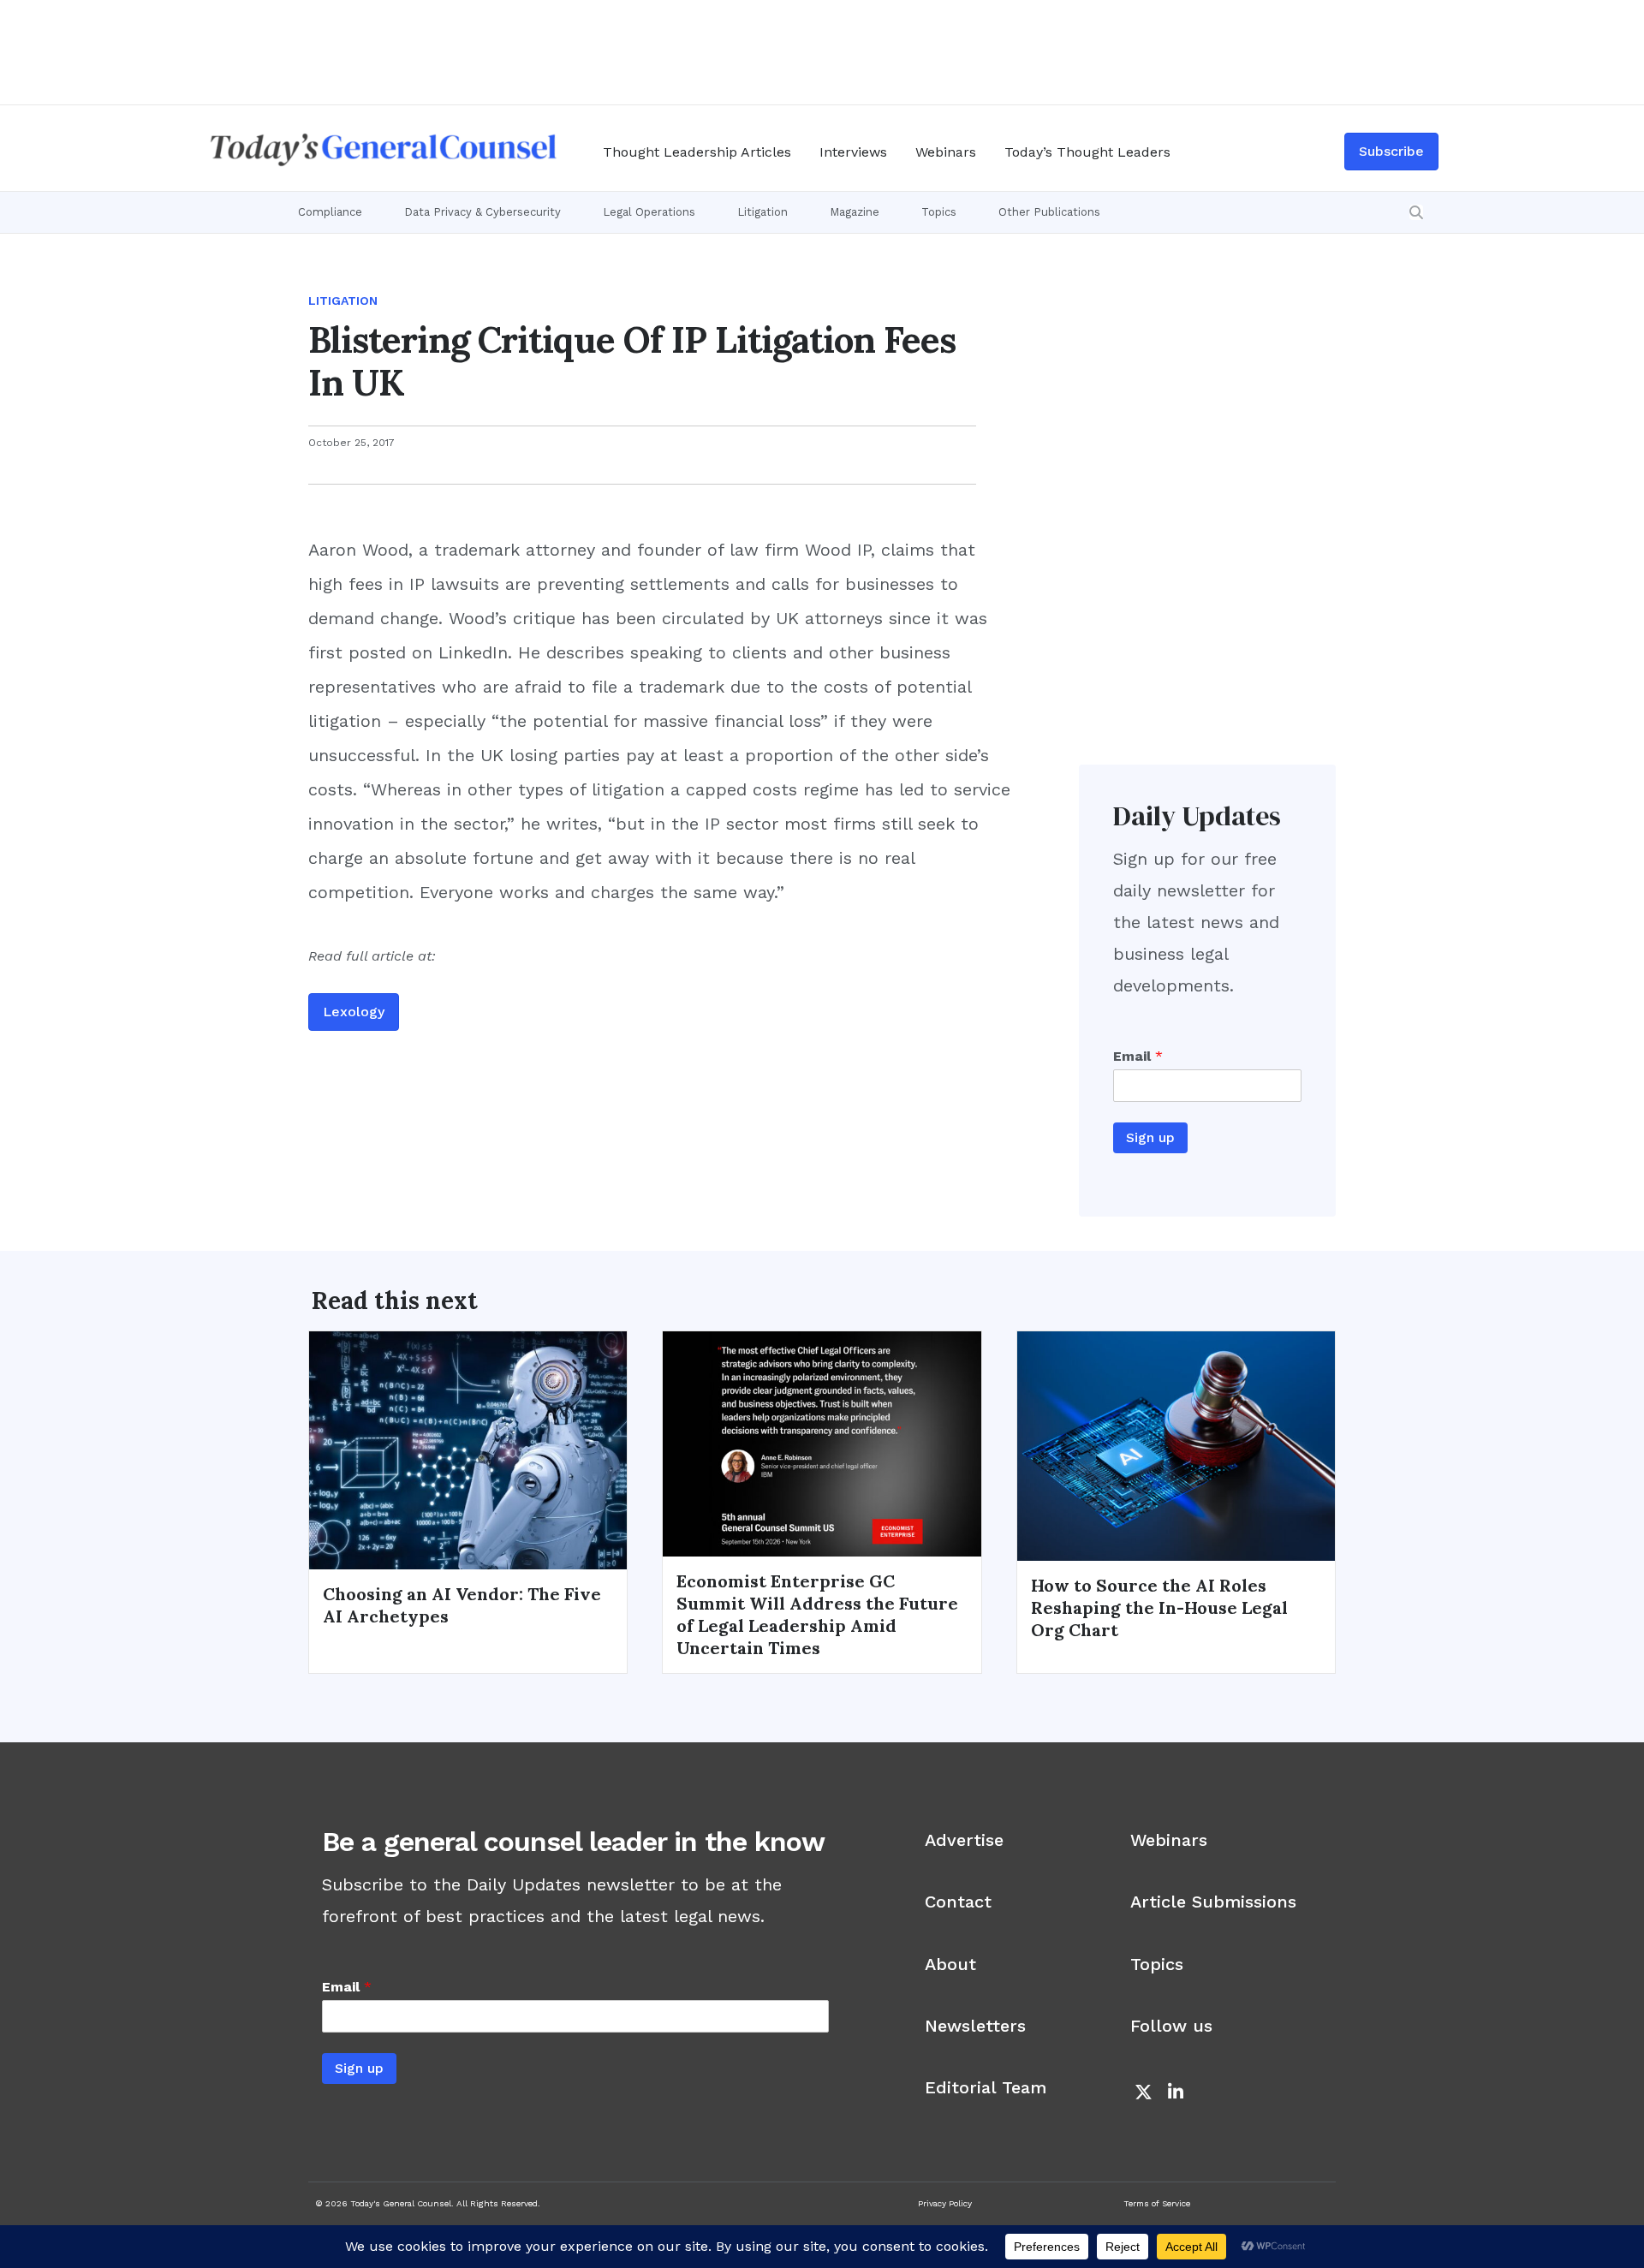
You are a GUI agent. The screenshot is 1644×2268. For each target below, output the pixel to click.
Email (1138, 1056)
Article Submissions (1213, 1902)
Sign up (1150, 1137)
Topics (939, 212)
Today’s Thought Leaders (1087, 152)
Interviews (853, 152)
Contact (958, 1902)
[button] (1416, 212)
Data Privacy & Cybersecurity (482, 212)
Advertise (964, 1840)
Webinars (946, 152)
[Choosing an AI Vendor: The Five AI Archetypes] (468, 1449)
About (950, 1964)
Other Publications (1049, 212)
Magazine (855, 212)
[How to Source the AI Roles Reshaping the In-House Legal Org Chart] (1176, 1444)
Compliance (330, 212)
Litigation (762, 212)
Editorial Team (986, 2087)
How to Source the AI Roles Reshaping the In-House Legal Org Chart (1159, 1607)
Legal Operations (649, 212)
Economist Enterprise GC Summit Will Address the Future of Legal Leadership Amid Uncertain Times (817, 1614)
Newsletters (975, 2026)
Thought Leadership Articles (697, 152)
